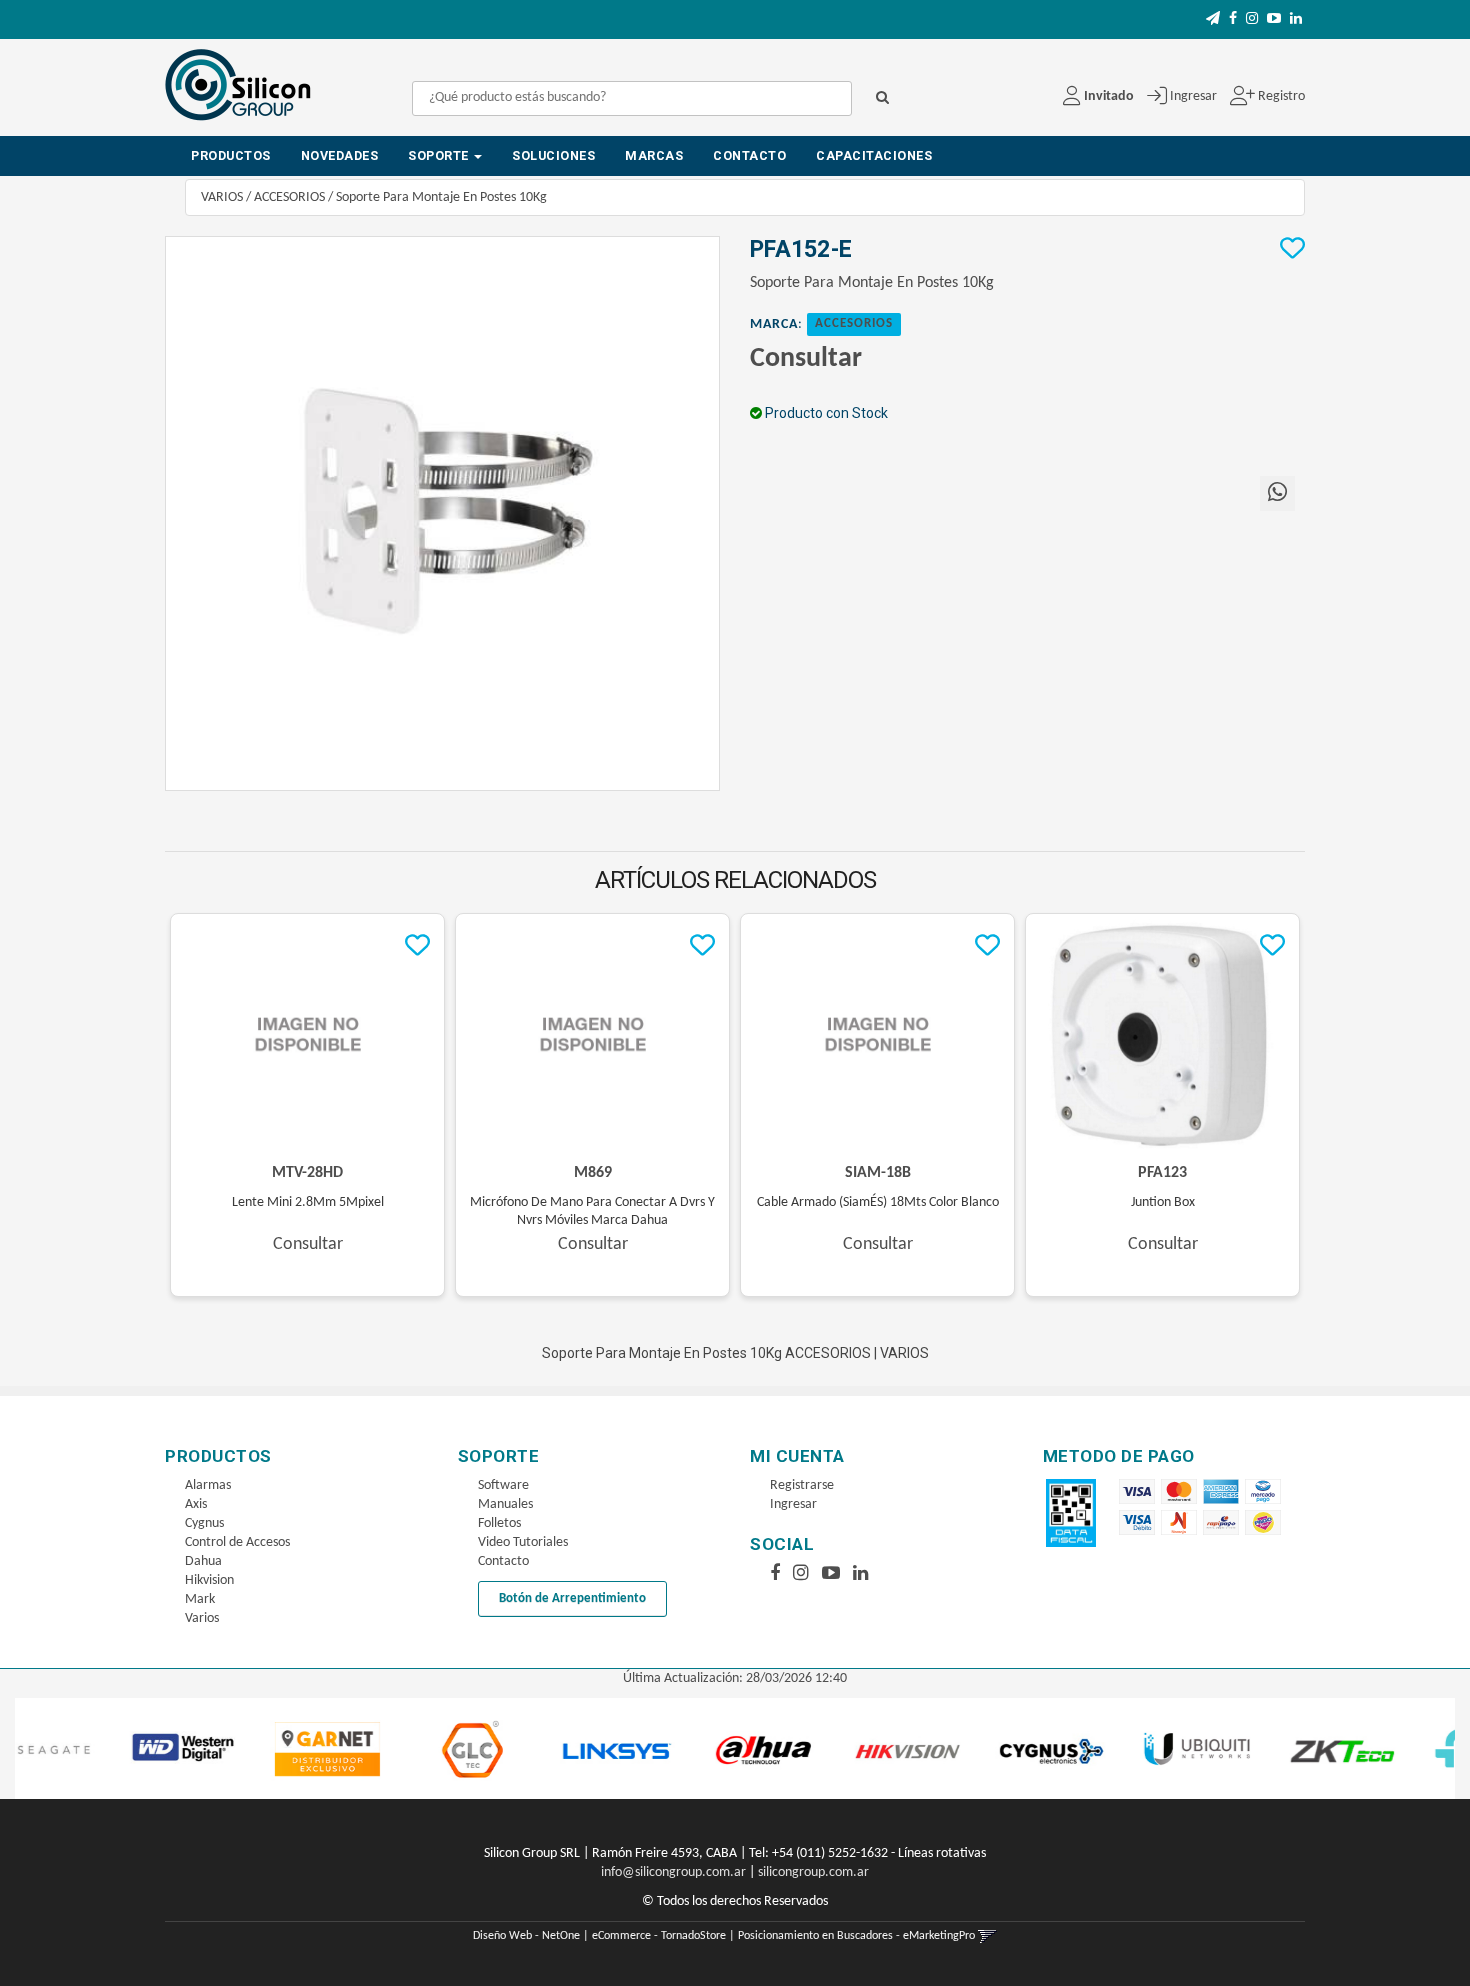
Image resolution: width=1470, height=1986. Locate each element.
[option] (108, 1748)
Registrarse (802, 1485)
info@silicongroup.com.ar (673, 1872)
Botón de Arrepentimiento (572, 1598)
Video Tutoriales (523, 1542)
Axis (196, 1504)
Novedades (340, 155)
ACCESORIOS (289, 197)
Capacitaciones (874, 155)
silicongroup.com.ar (813, 1872)
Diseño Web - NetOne (526, 1936)
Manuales (505, 1504)
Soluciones (553, 155)
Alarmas (208, 1485)
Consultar (806, 359)
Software (503, 1485)
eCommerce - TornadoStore (659, 1936)
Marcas (654, 155)
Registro (1280, 96)
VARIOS (222, 197)
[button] (1213, 19)
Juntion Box (1163, 1202)
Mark (200, 1599)
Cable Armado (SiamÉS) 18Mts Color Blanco (878, 1202)
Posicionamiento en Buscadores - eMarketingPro (856, 1936)
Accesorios (854, 324)
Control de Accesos (237, 1542)
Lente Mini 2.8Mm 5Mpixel (308, 1202)
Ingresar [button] (1193, 96)
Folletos (499, 1523)
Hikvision (209, 1580)
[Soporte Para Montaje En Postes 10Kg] (442, 513)
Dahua (203, 1561)
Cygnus (204, 1523)
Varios (202, 1618)
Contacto (749, 155)
